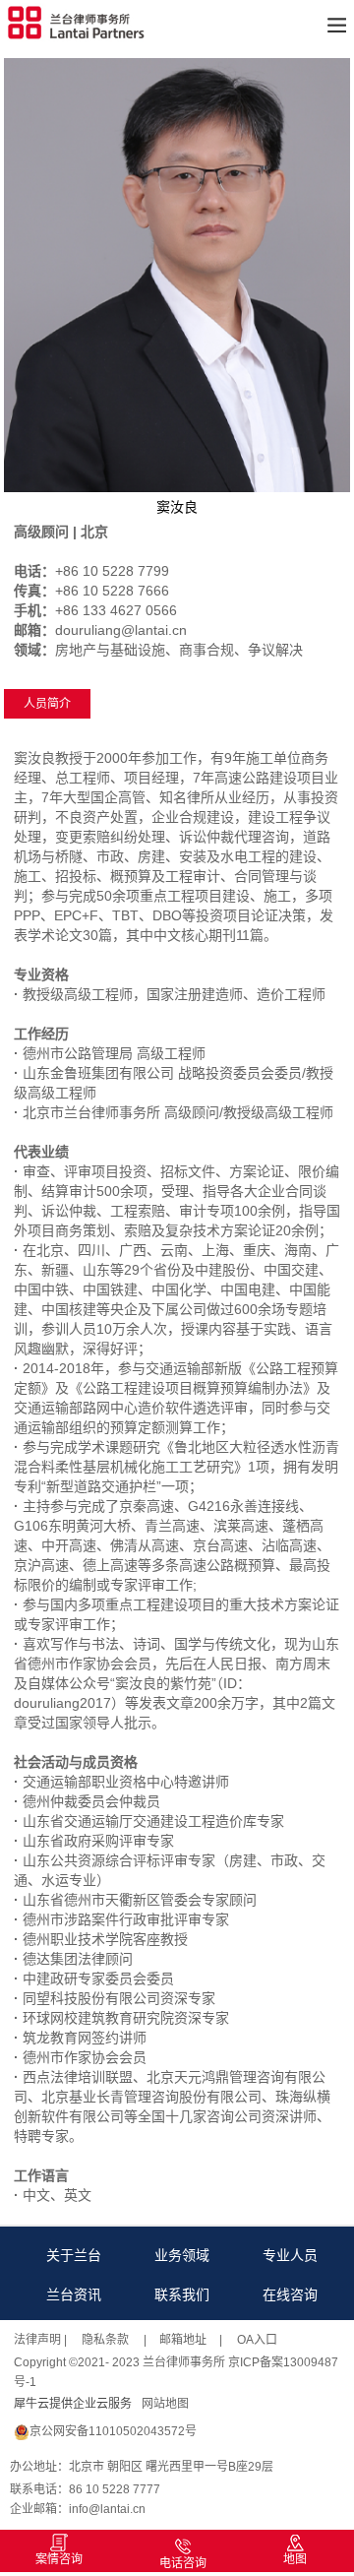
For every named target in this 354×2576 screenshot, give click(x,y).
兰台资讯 (74, 2294)
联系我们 (182, 2294)
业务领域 (182, 2255)
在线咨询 (290, 2294)
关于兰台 (74, 2255)
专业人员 (290, 2255)
